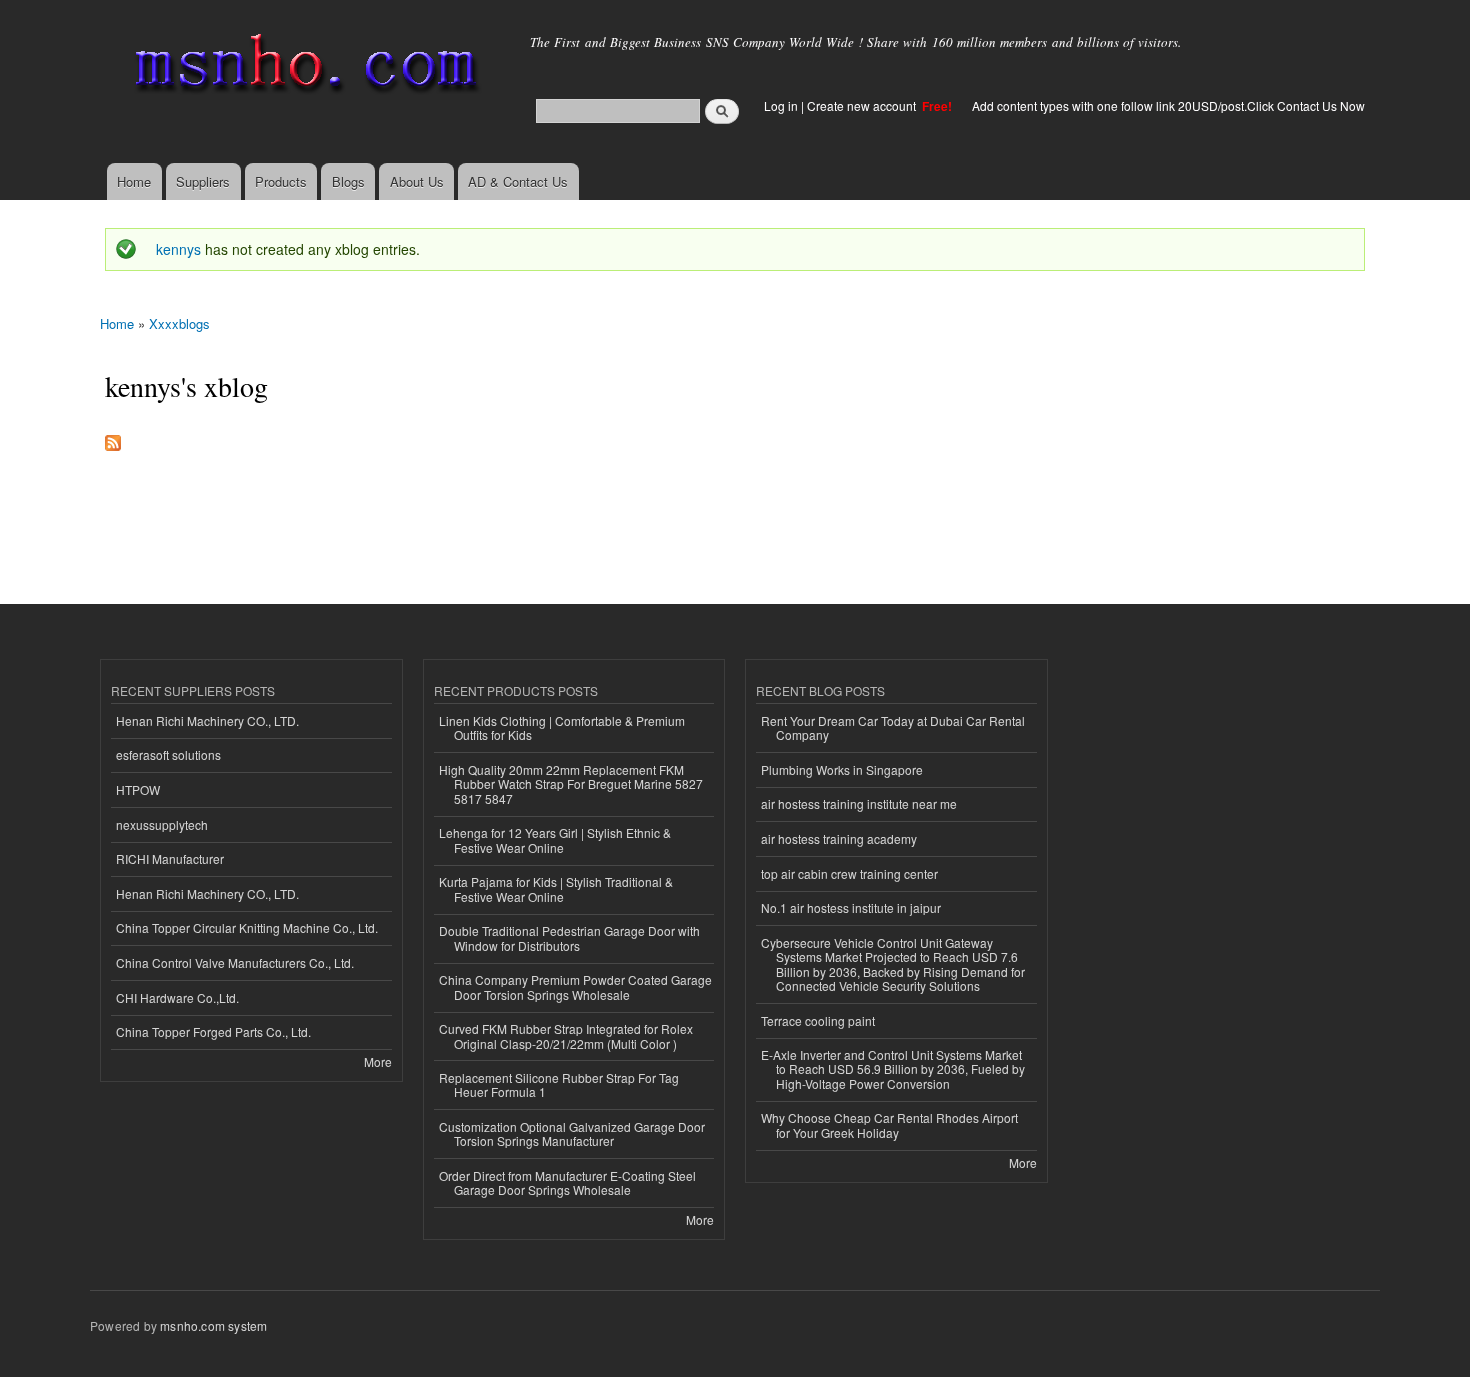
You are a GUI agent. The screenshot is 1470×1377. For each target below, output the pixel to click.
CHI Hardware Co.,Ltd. (177, 997)
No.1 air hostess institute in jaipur (851, 907)
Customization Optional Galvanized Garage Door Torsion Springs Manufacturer (572, 1133)
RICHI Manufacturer (170, 858)
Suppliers (203, 181)
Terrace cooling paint (818, 1020)
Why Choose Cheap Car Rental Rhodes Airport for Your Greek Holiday (889, 1124)
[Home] (302, 67)
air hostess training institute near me (859, 803)
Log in (781, 105)
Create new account (863, 105)
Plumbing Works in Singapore (842, 769)
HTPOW (138, 789)
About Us (417, 181)
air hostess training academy (839, 838)
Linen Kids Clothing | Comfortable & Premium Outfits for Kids (562, 727)
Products (281, 181)
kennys (178, 249)
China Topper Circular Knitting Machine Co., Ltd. (247, 927)
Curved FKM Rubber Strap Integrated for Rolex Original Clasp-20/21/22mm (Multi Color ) (566, 1035)
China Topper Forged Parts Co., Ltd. (213, 1031)
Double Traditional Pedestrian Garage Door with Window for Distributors (569, 937)
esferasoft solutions (168, 754)
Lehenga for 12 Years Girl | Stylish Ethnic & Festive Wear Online (555, 839)
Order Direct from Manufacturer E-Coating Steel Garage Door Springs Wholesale (567, 1182)
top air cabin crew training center (849, 873)
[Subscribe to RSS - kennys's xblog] (113, 438)
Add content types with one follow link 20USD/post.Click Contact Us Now (1168, 105)
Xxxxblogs (179, 323)
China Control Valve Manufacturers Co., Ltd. (235, 962)
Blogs (348, 181)
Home (134, 181)
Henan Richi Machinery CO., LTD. (207, 720)
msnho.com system (213, 1325)
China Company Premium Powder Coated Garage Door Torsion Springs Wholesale (575, 986)
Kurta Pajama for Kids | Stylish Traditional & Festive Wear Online (556, 888)
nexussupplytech (162, 824)
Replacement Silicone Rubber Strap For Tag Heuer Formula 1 (559, 1084)
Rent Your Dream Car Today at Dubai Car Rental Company (893, 727)
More (378, 1061)
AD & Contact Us (518, 181)
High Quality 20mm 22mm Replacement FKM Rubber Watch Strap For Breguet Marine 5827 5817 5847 (571, 784)
